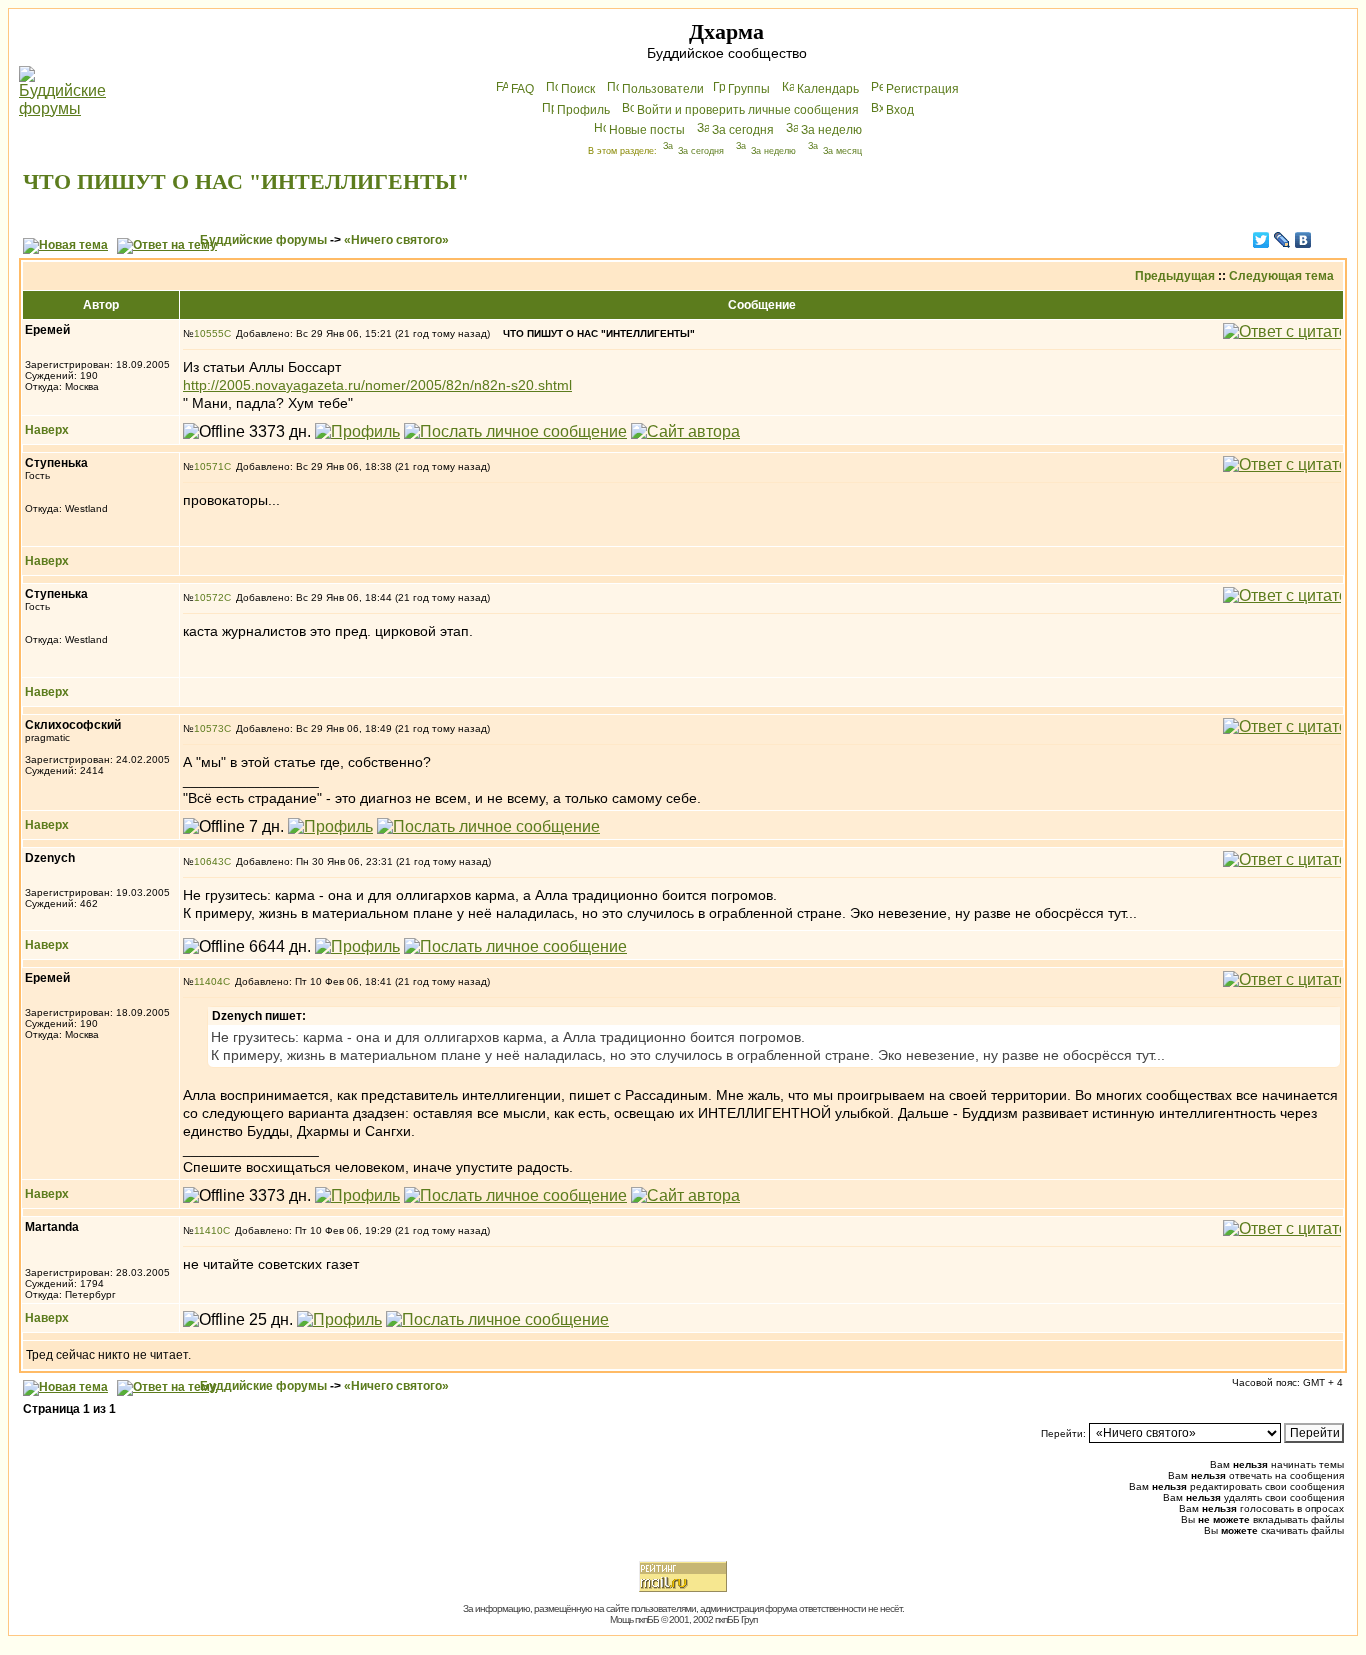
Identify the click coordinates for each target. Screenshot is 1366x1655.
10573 (209, 728)
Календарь (828, 89)
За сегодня (743, 130)
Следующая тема (1281, 276)
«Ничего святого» (396, 240)
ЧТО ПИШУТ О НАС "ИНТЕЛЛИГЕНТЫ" (246, 181)
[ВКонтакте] (1303, 240)
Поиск (578, 89)
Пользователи (663, 89)
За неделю (831, 130)
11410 (208, 1230)
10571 (209, 466)
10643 (209, 861)
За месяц (842, 151)
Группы (749, 89)
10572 (209, 597)
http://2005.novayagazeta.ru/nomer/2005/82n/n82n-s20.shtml (377, 385)
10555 (209, 333)
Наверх (47, 430)
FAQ (522, 89)
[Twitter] (1261, 240)
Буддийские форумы (263, 240)
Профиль (583, 110)
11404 (208, 981)
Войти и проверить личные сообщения (748, 110)
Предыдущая (1175, 276)
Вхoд (900, 110)
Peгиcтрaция (922, 89)
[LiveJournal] (1282, 240)
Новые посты (647, 130)
